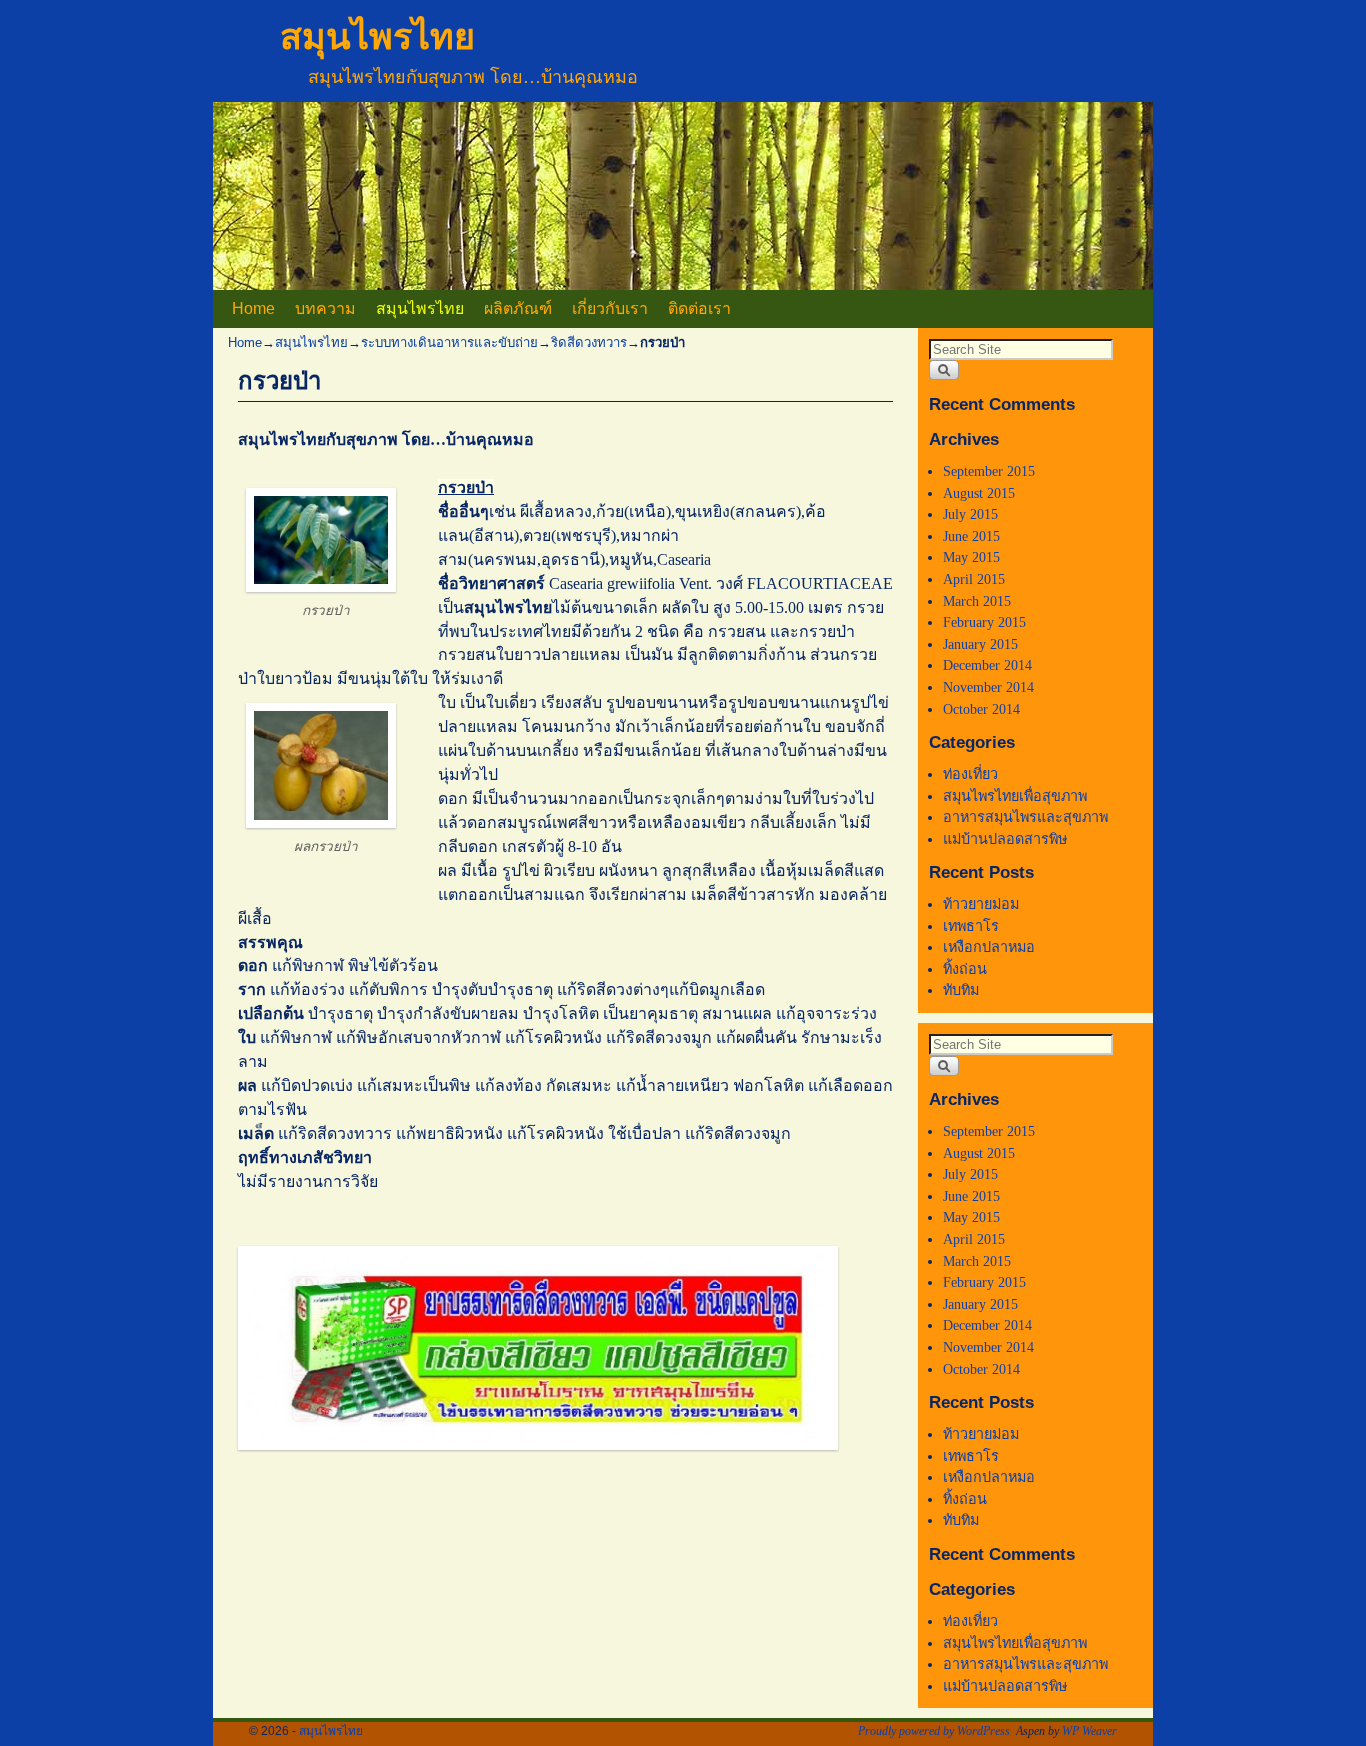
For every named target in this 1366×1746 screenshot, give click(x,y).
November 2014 (988, 687)
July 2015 (970, 514)
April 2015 (974, 579)
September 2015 (989, 471)
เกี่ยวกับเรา (610, 308)
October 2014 (981, 709)
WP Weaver (1089, 1731)
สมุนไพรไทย (377, 36)
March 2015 (977, 601)
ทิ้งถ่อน (965, 969)
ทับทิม (961, 990)
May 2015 (971, 557)
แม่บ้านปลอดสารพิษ (1005, 839)
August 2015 (979, 493)
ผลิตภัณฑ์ (518, 308)
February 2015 (984, 622)
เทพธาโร (971, 926)
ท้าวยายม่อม (981, 904)
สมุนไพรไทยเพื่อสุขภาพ (1015, 796)
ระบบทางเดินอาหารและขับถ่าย (449, 342)
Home (253, 308)
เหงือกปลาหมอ (989, 947)
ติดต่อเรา (699, 308)
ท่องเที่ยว (970, 774)
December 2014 (987, 665)
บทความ (325, 308)
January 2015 (980, 644)
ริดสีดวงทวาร (589, 342)
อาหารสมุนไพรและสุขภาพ (1025, 817)
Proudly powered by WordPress (934, 1731)
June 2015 (971, 536)
